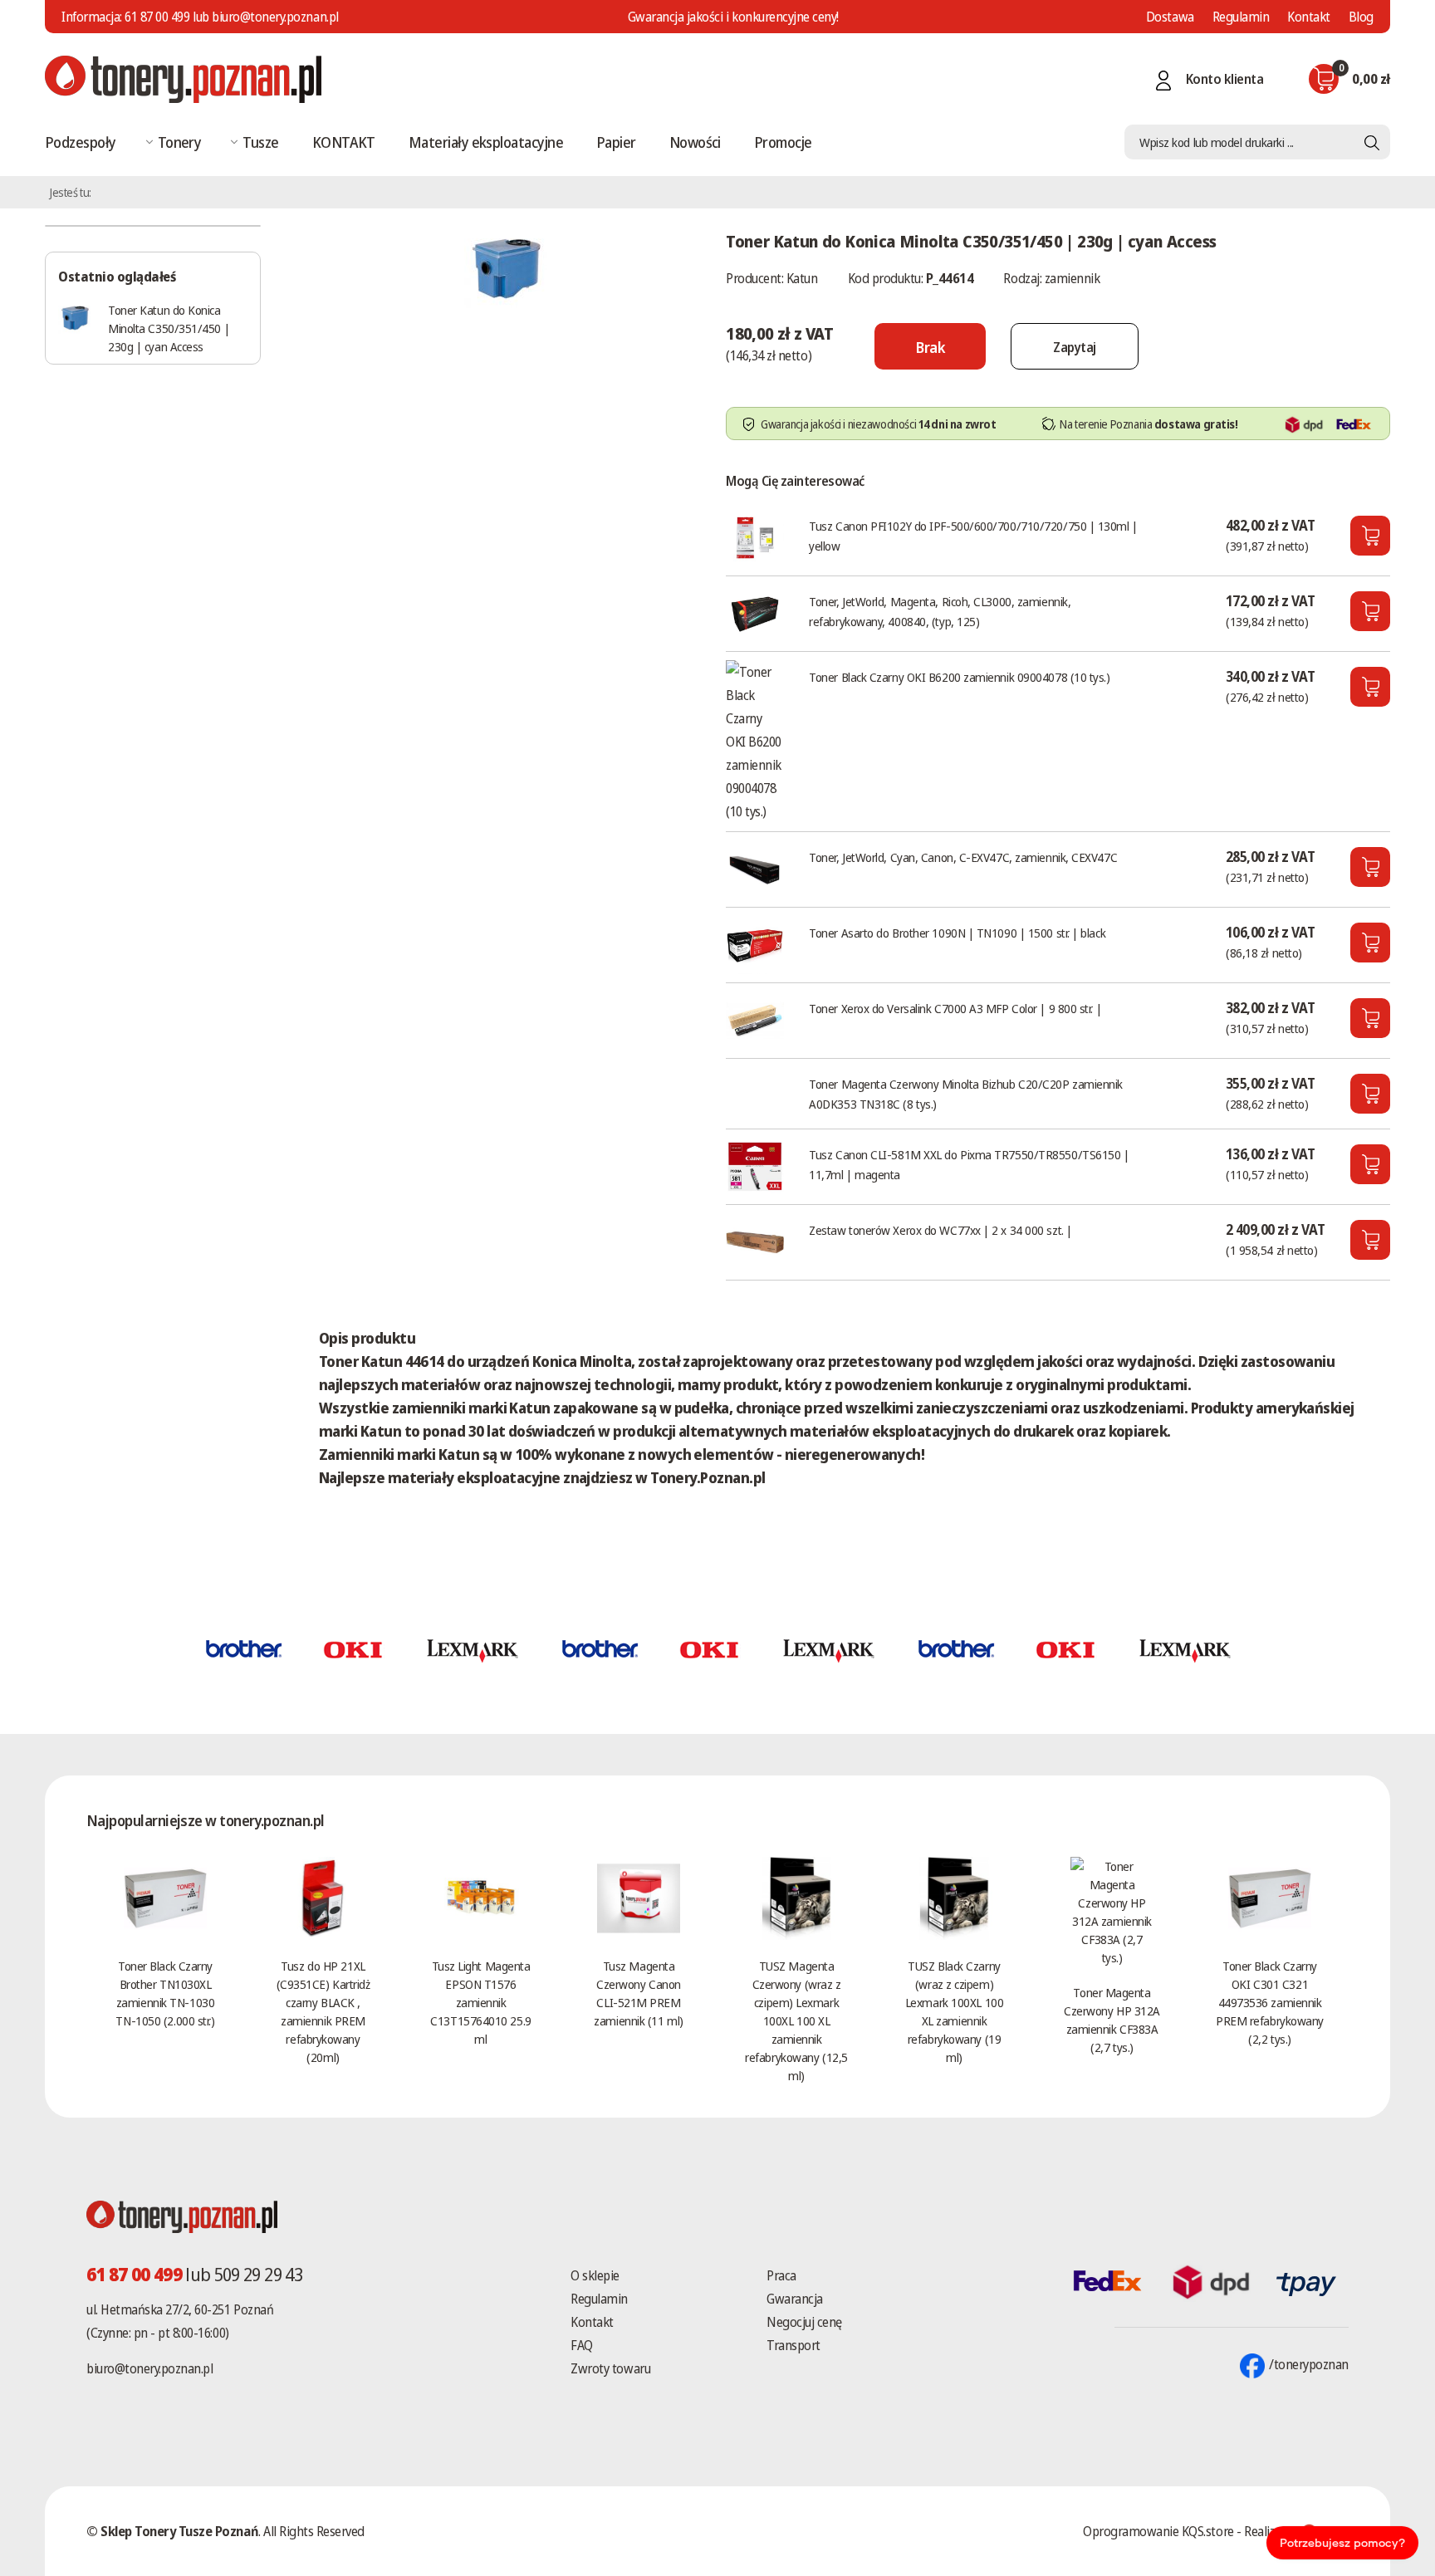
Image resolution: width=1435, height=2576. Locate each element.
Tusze (260, 142)
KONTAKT (344, 142)
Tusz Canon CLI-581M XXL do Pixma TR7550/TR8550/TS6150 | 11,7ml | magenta (969, 1164)
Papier (616, 142)
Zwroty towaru (610, 2368)
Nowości (695, 142)
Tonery (180, 142)
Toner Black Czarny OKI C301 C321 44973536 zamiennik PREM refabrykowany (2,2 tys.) (1270, 2002)
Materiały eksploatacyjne (486, 142)
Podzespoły (81, 142)
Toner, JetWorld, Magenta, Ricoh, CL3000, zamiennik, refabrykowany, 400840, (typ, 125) (940, 611)
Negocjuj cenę (804, 2322)
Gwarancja (795, 2299)
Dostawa (1170, 17)
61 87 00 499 (157, 17)
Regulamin (1241, 17)
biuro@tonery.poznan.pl (149, 2368)
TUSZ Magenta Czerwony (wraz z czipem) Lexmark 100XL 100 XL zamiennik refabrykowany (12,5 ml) (796, 2020)
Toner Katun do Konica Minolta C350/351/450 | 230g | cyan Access (169, 328)
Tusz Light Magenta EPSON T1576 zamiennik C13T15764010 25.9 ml (480, 2002)
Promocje (783, 142)
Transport (793, 2345)
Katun (802, 278)
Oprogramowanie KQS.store (1158, 2531)
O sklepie (595, 2275)
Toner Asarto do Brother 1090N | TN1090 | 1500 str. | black (957, 933)
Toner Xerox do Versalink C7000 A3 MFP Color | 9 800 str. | (955, 1008)
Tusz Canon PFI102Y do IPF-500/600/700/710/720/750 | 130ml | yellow (973, 536)
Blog (1361, 17)
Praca (781, 2275)
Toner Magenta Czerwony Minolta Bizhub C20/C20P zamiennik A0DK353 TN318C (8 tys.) (966, 1094)
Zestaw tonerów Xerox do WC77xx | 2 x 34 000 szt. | (940, 1230)
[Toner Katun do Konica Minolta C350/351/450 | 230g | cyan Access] (506, 265)
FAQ (582, 2345)
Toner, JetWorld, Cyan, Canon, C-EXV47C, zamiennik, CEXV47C (963, 857)
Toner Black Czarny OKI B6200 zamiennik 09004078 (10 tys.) (959, 677)
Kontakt (1309, 17)
